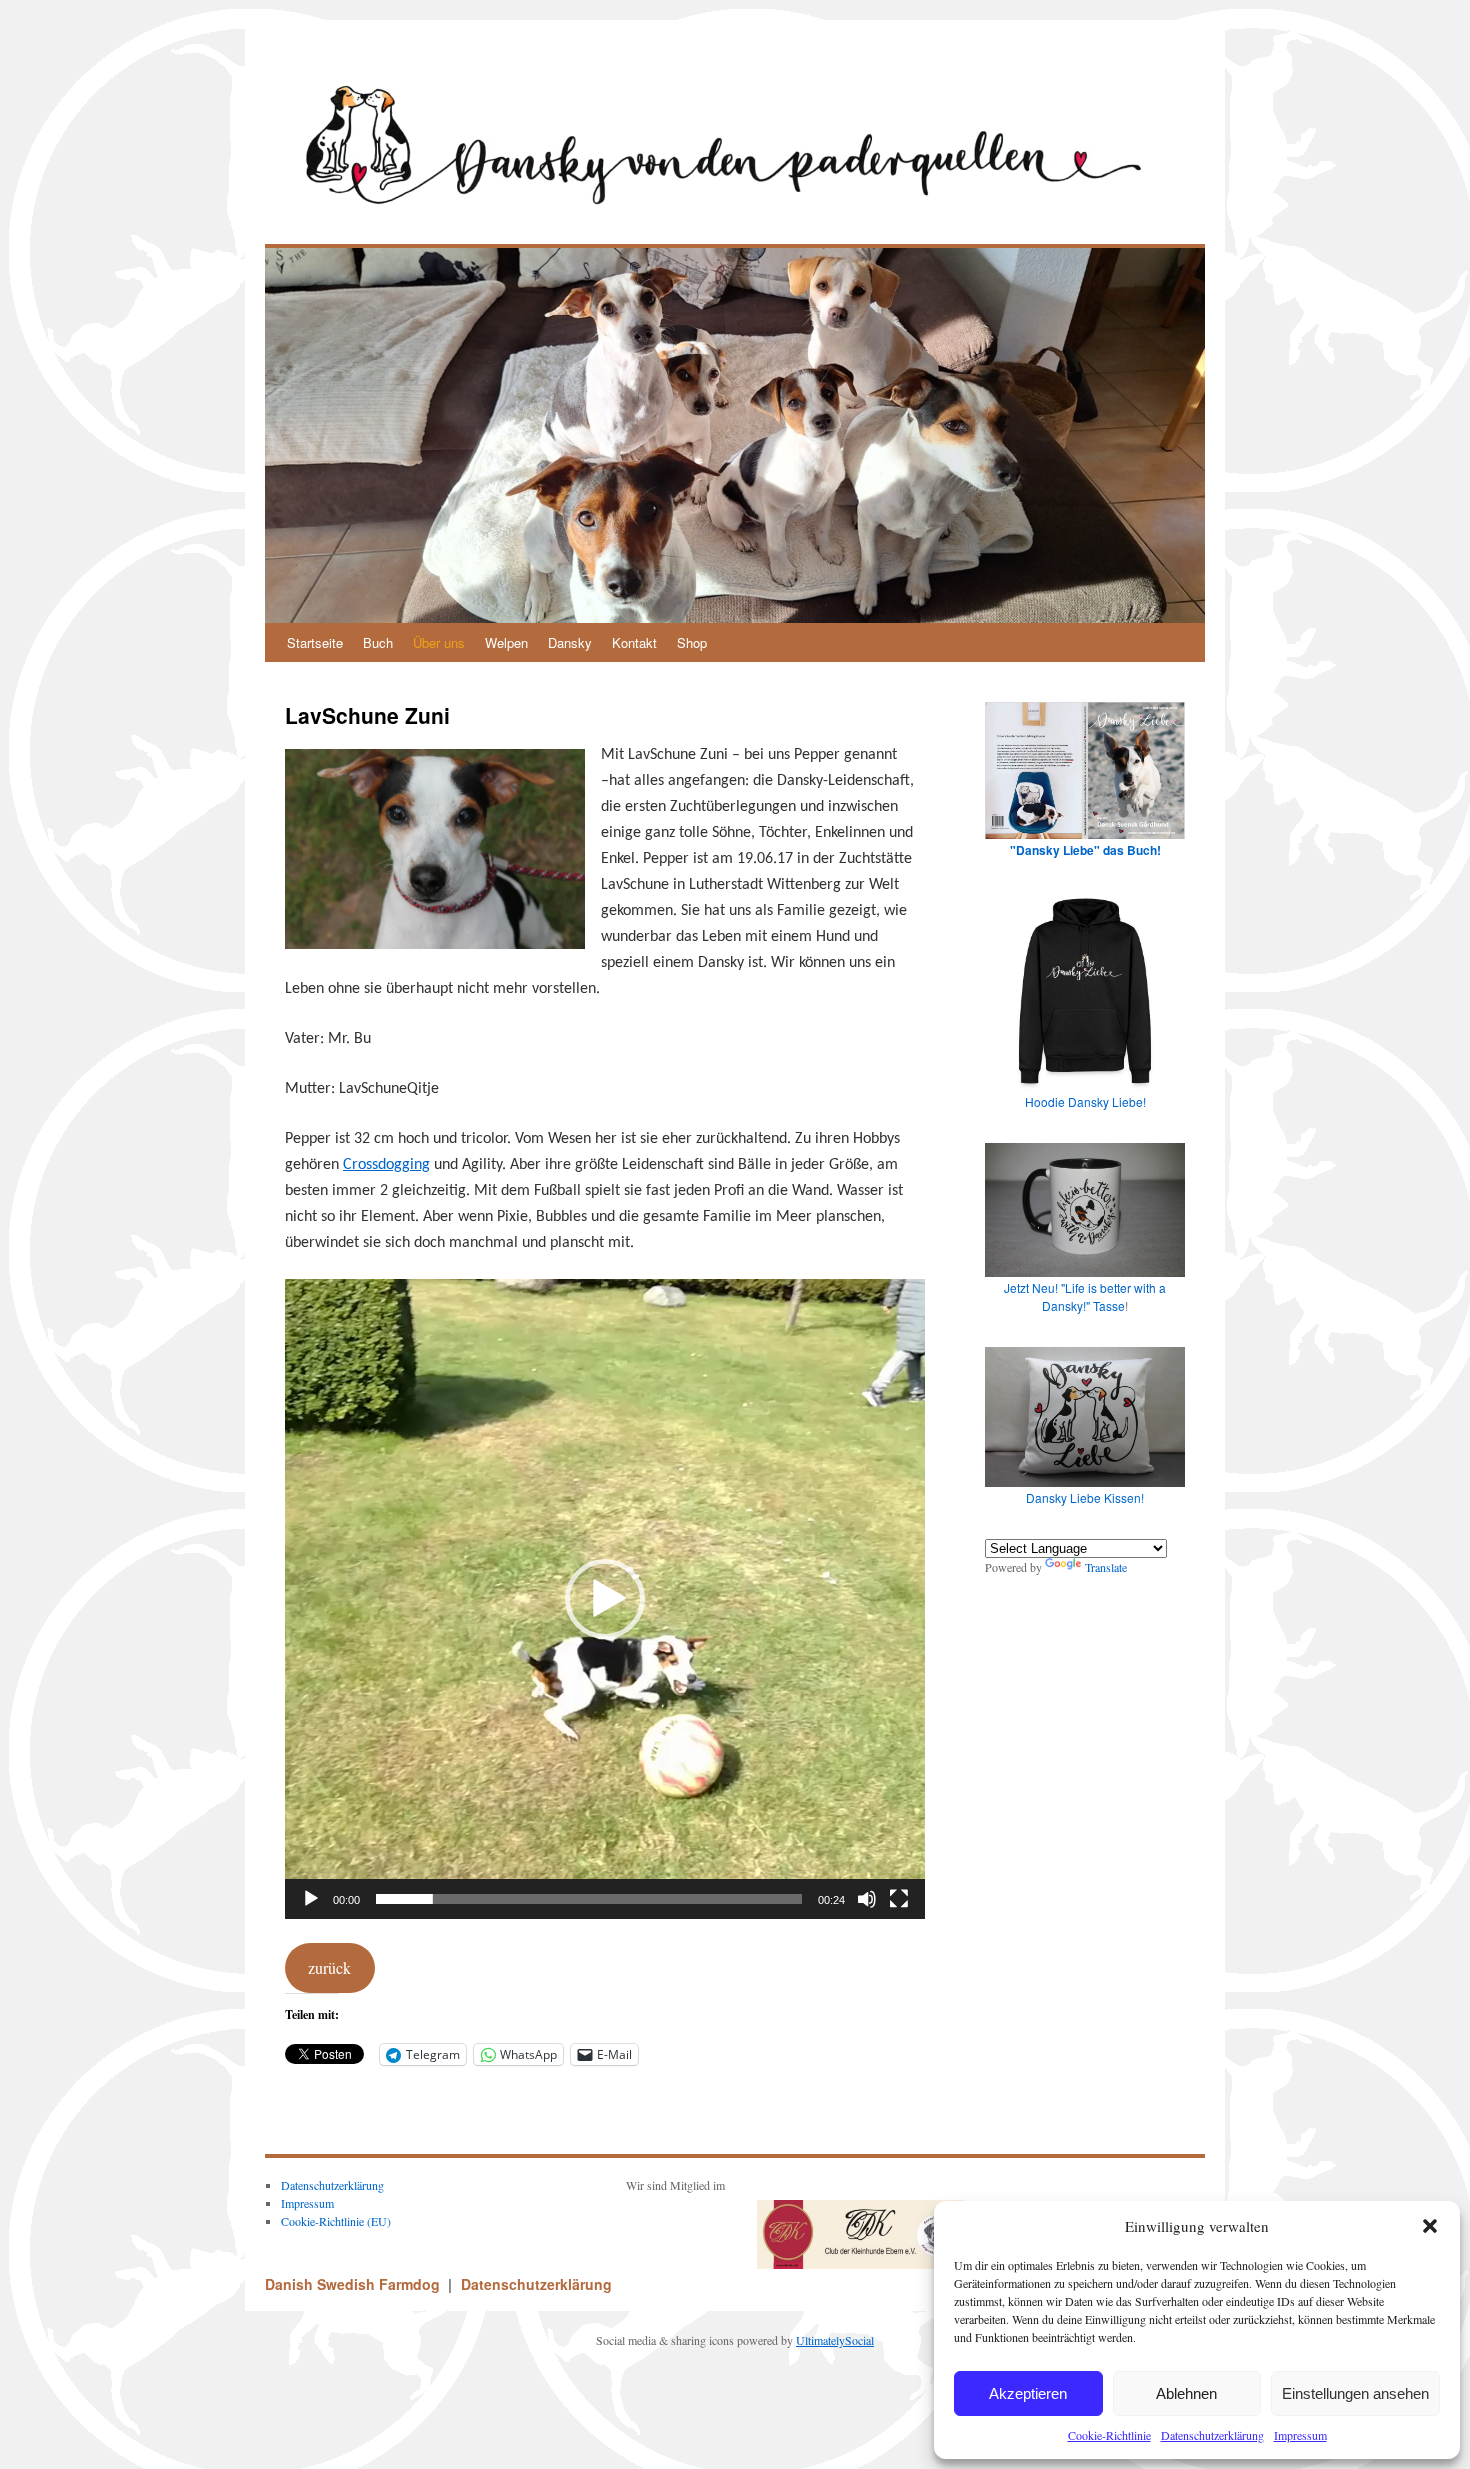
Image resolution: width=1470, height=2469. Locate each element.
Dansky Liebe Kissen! (1085, 1497)
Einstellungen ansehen (1355, 2393)
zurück (329, 1967)
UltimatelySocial (835, 2340)
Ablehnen (1186, 2393)
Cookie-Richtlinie (1109, 2435)
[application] (605, 1599)
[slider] (589, 1899)
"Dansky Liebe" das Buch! (1085, 850)
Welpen (506, 642)
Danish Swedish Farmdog (354, 2284)
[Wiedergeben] (311, 1899)
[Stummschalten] (867, 1899)
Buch (378, 642)
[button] (1430, 2226)
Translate (1106, 1567)
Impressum (1300, 2435)
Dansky (570, 642)
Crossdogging (386, 1165)
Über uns (439, 642)
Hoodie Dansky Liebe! (1085, 1101)
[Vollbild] (899, 1899)
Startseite (315, 642)
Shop (692, 642)
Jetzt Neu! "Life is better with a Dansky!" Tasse (1085, 1296)
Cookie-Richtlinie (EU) (336, 2221)
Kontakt (634, 642)
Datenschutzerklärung (1212, 2435)
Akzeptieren (1028, 2393)
